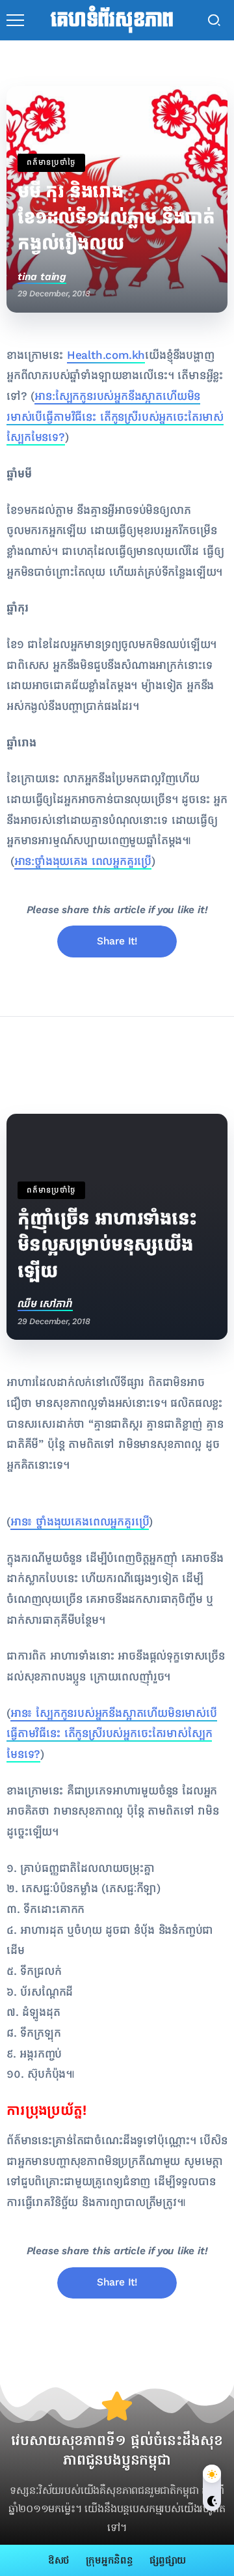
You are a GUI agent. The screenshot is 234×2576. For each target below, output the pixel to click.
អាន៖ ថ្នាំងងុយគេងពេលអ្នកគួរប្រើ (80, 1522)
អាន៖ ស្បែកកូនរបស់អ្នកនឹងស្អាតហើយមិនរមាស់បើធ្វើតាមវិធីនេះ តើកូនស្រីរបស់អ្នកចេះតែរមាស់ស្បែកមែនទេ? (112, 1734)
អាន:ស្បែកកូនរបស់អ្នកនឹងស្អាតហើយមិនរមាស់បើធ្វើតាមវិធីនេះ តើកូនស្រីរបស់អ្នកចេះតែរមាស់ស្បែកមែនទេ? (115, 417)
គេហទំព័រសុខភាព (112, 20)
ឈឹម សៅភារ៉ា (45, 1304)
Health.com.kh (106, 355)
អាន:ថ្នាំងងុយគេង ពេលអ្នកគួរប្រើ (83, 861)
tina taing (42, 276)
